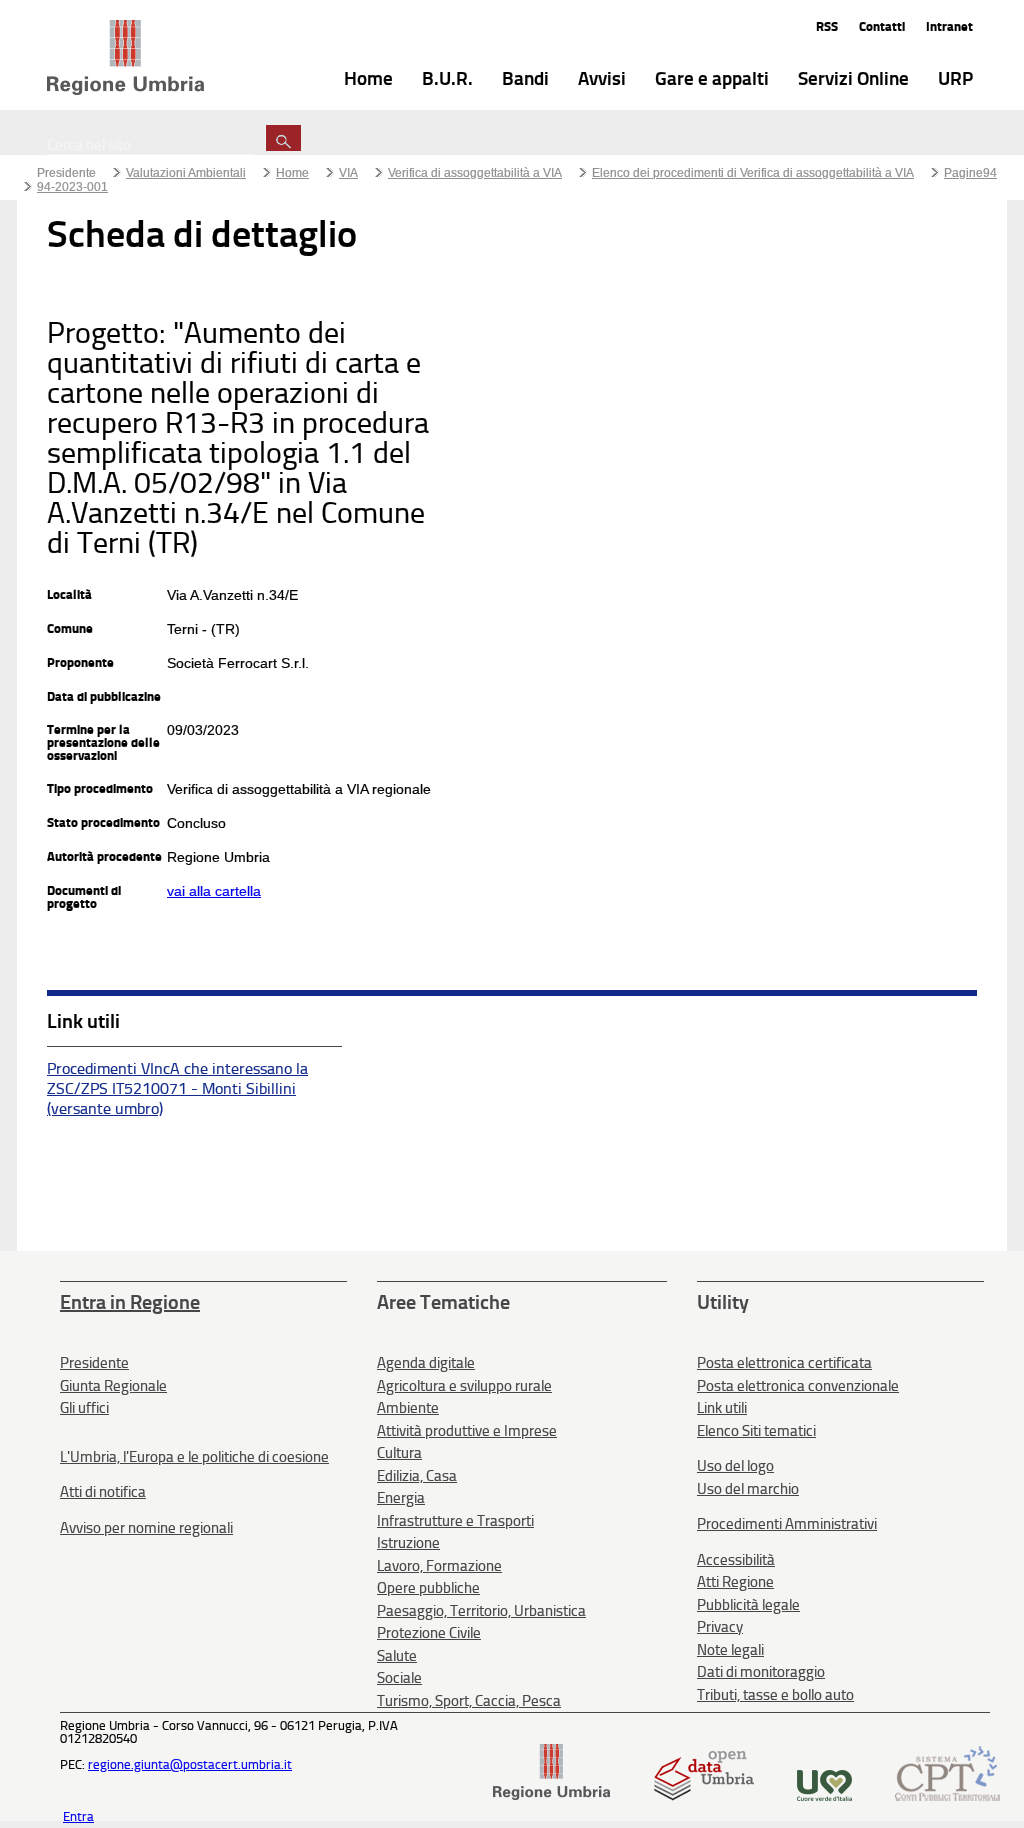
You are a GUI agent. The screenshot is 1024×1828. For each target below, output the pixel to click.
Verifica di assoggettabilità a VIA (475, 173)
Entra (78, 1816)
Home (292, 173)
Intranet (949, 26)
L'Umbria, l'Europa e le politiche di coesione (194, 1457)
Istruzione (408, 1543)
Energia (401, 1498)
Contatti (882, 26)
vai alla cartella (214, 891)
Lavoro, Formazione (439, 1566)
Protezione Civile (429, 1633)
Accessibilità (736, 1560)
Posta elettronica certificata (784, 1363)
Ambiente (408, 1408)
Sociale (399, 1678)
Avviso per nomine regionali (146, 1528)
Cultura (399, 1453)
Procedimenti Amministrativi (787, 1524)
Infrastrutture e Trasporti (455, 1521)
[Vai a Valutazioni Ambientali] (125, 59)
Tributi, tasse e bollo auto (775, 1695)
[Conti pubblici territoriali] (947, 1796)
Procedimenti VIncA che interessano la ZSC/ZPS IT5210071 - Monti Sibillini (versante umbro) (177, 1088)
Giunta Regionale (113, 1386)
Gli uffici (84, 1408)
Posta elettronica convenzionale (798, 1386)
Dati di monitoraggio (761, 1672)
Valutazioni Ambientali (186, 173)
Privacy (720, 1627)
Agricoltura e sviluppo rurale (464, 1386)
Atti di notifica (103, 1492)
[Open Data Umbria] (703, 1796)
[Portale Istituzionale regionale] (551, 1796)
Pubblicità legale (748, 1605)
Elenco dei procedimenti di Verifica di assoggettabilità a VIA (753, 173)
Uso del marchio (748, 1489)
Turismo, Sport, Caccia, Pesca (469, 1701)
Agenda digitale (426, 1363)
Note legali (730, 1650)
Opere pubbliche (428, 1588)
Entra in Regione (130, 1302)
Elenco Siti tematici (756, 1431)
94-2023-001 (72, 187)
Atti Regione (735, 1582)
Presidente (66, 173)
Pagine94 (970, 173)
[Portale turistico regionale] (824, 1796)
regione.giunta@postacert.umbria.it (190, 1764)
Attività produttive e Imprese (467, 1431)
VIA (348, 173)
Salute (397, 1656)
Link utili (722, 1408)
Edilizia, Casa (417, 1476)
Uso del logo (735, 1466)
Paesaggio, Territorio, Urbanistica (481, 1611)
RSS (827, 26)
